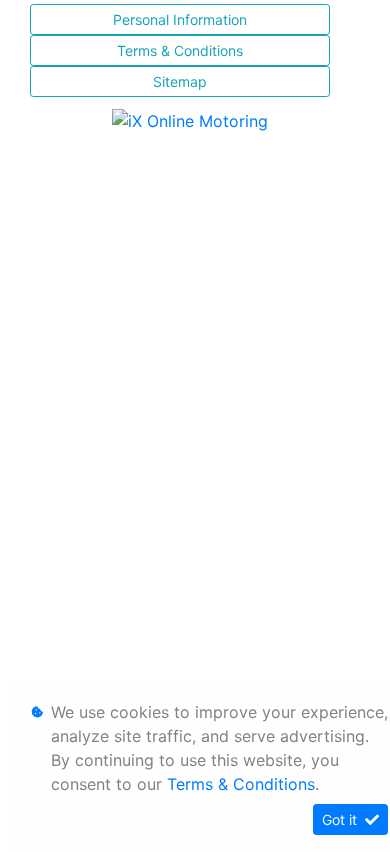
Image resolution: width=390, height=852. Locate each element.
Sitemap (180, 81)
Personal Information (180, 19)
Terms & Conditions (180, 50)
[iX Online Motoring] (195, 119)
